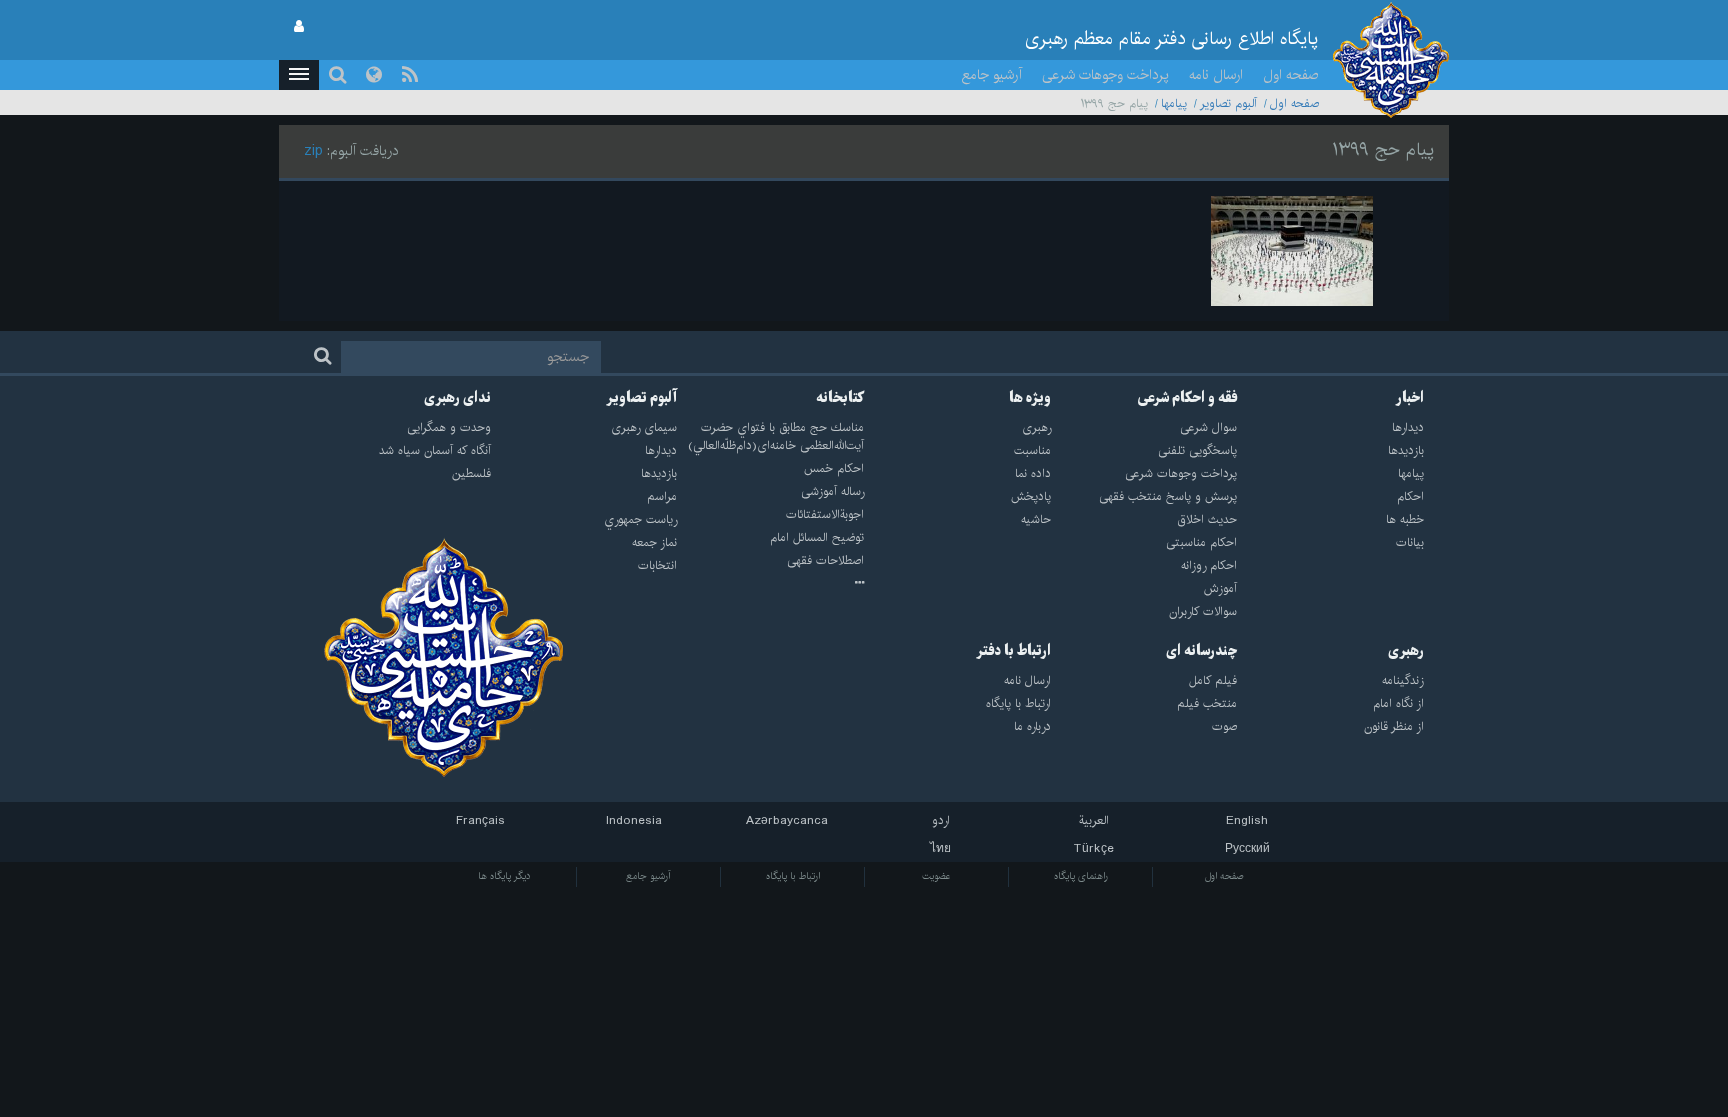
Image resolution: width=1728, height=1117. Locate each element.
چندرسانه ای (1201, 651)
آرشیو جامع (992, 75)
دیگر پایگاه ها (504, 876)
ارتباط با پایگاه (793, 876)
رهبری (1406, 651)
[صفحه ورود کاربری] (299, 27)
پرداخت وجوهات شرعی (1105, 75)
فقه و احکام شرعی (1187, 398)
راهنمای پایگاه (1081, 876)
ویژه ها (1030, 398)
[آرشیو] (770, 584)
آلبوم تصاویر (1228, 103)
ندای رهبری (457, 398)
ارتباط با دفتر (1013, 651)
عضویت (936, 876)
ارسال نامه (1216, 75)
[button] (299, 75)
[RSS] (410, 75)
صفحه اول (1291, 75)
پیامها (1174, 103)
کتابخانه (840, 398)
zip (313, 151)
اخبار (1410, 398)
